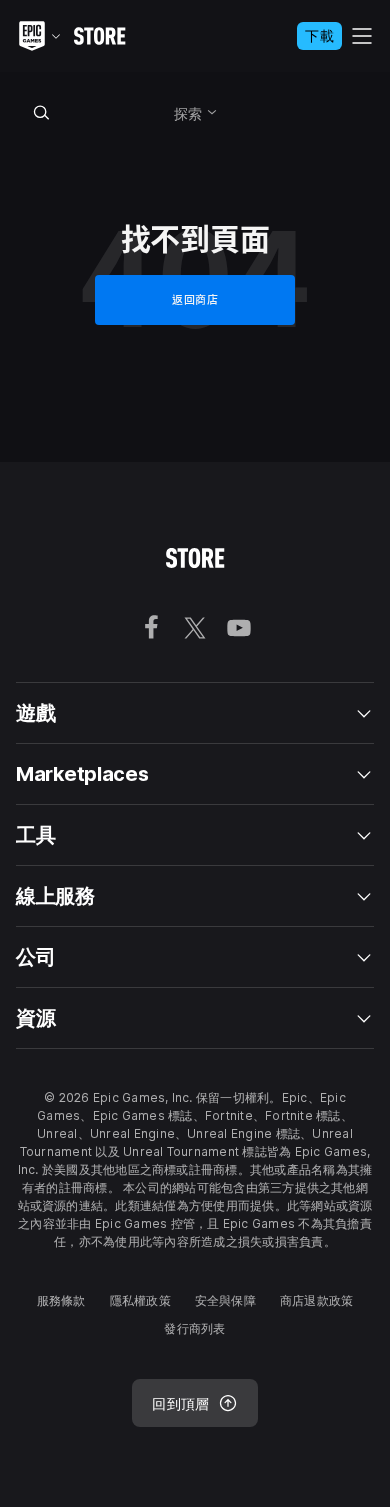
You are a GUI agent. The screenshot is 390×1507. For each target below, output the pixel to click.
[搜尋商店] (42, 112)
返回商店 (195, 299)
